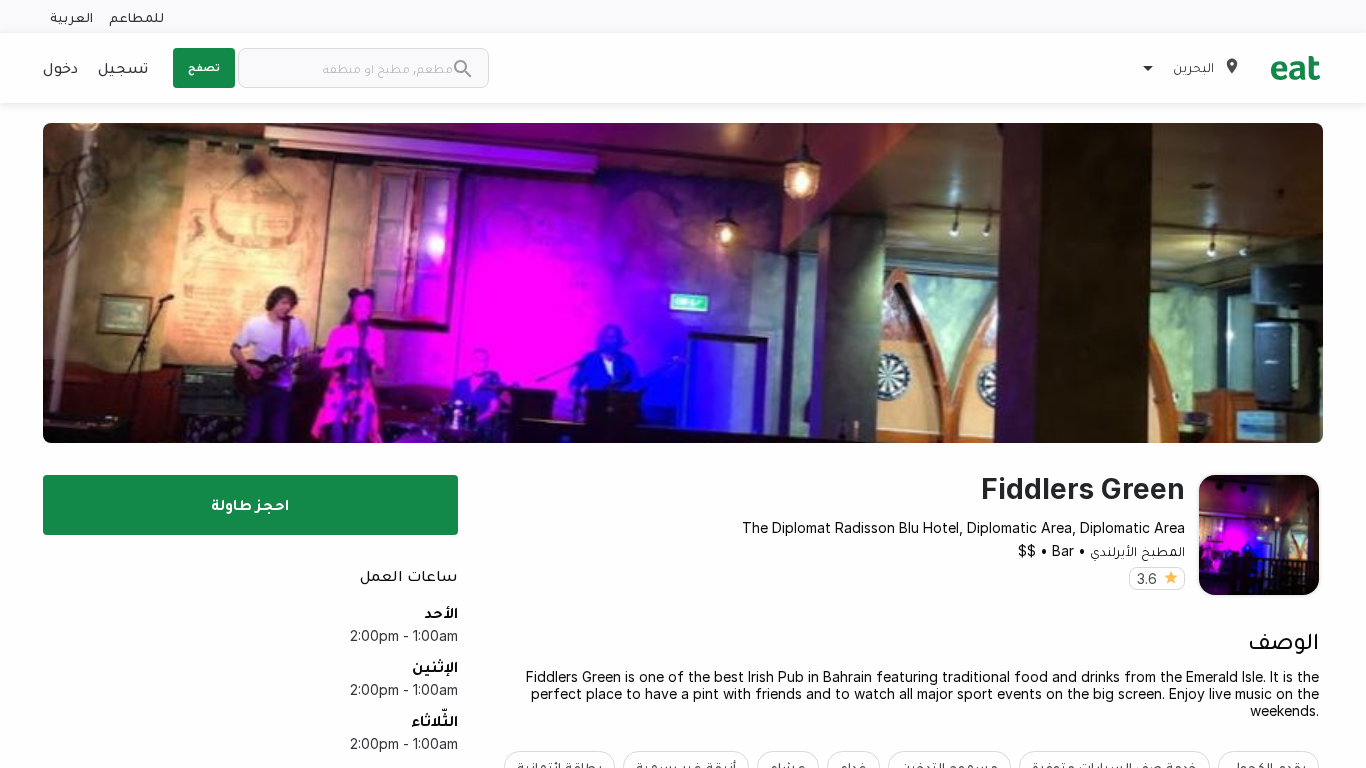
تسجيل (123, 67)
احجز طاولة (250, 504)
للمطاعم (136, 16)
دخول (60, 67)
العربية (71, 16)
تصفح (204, 67)
